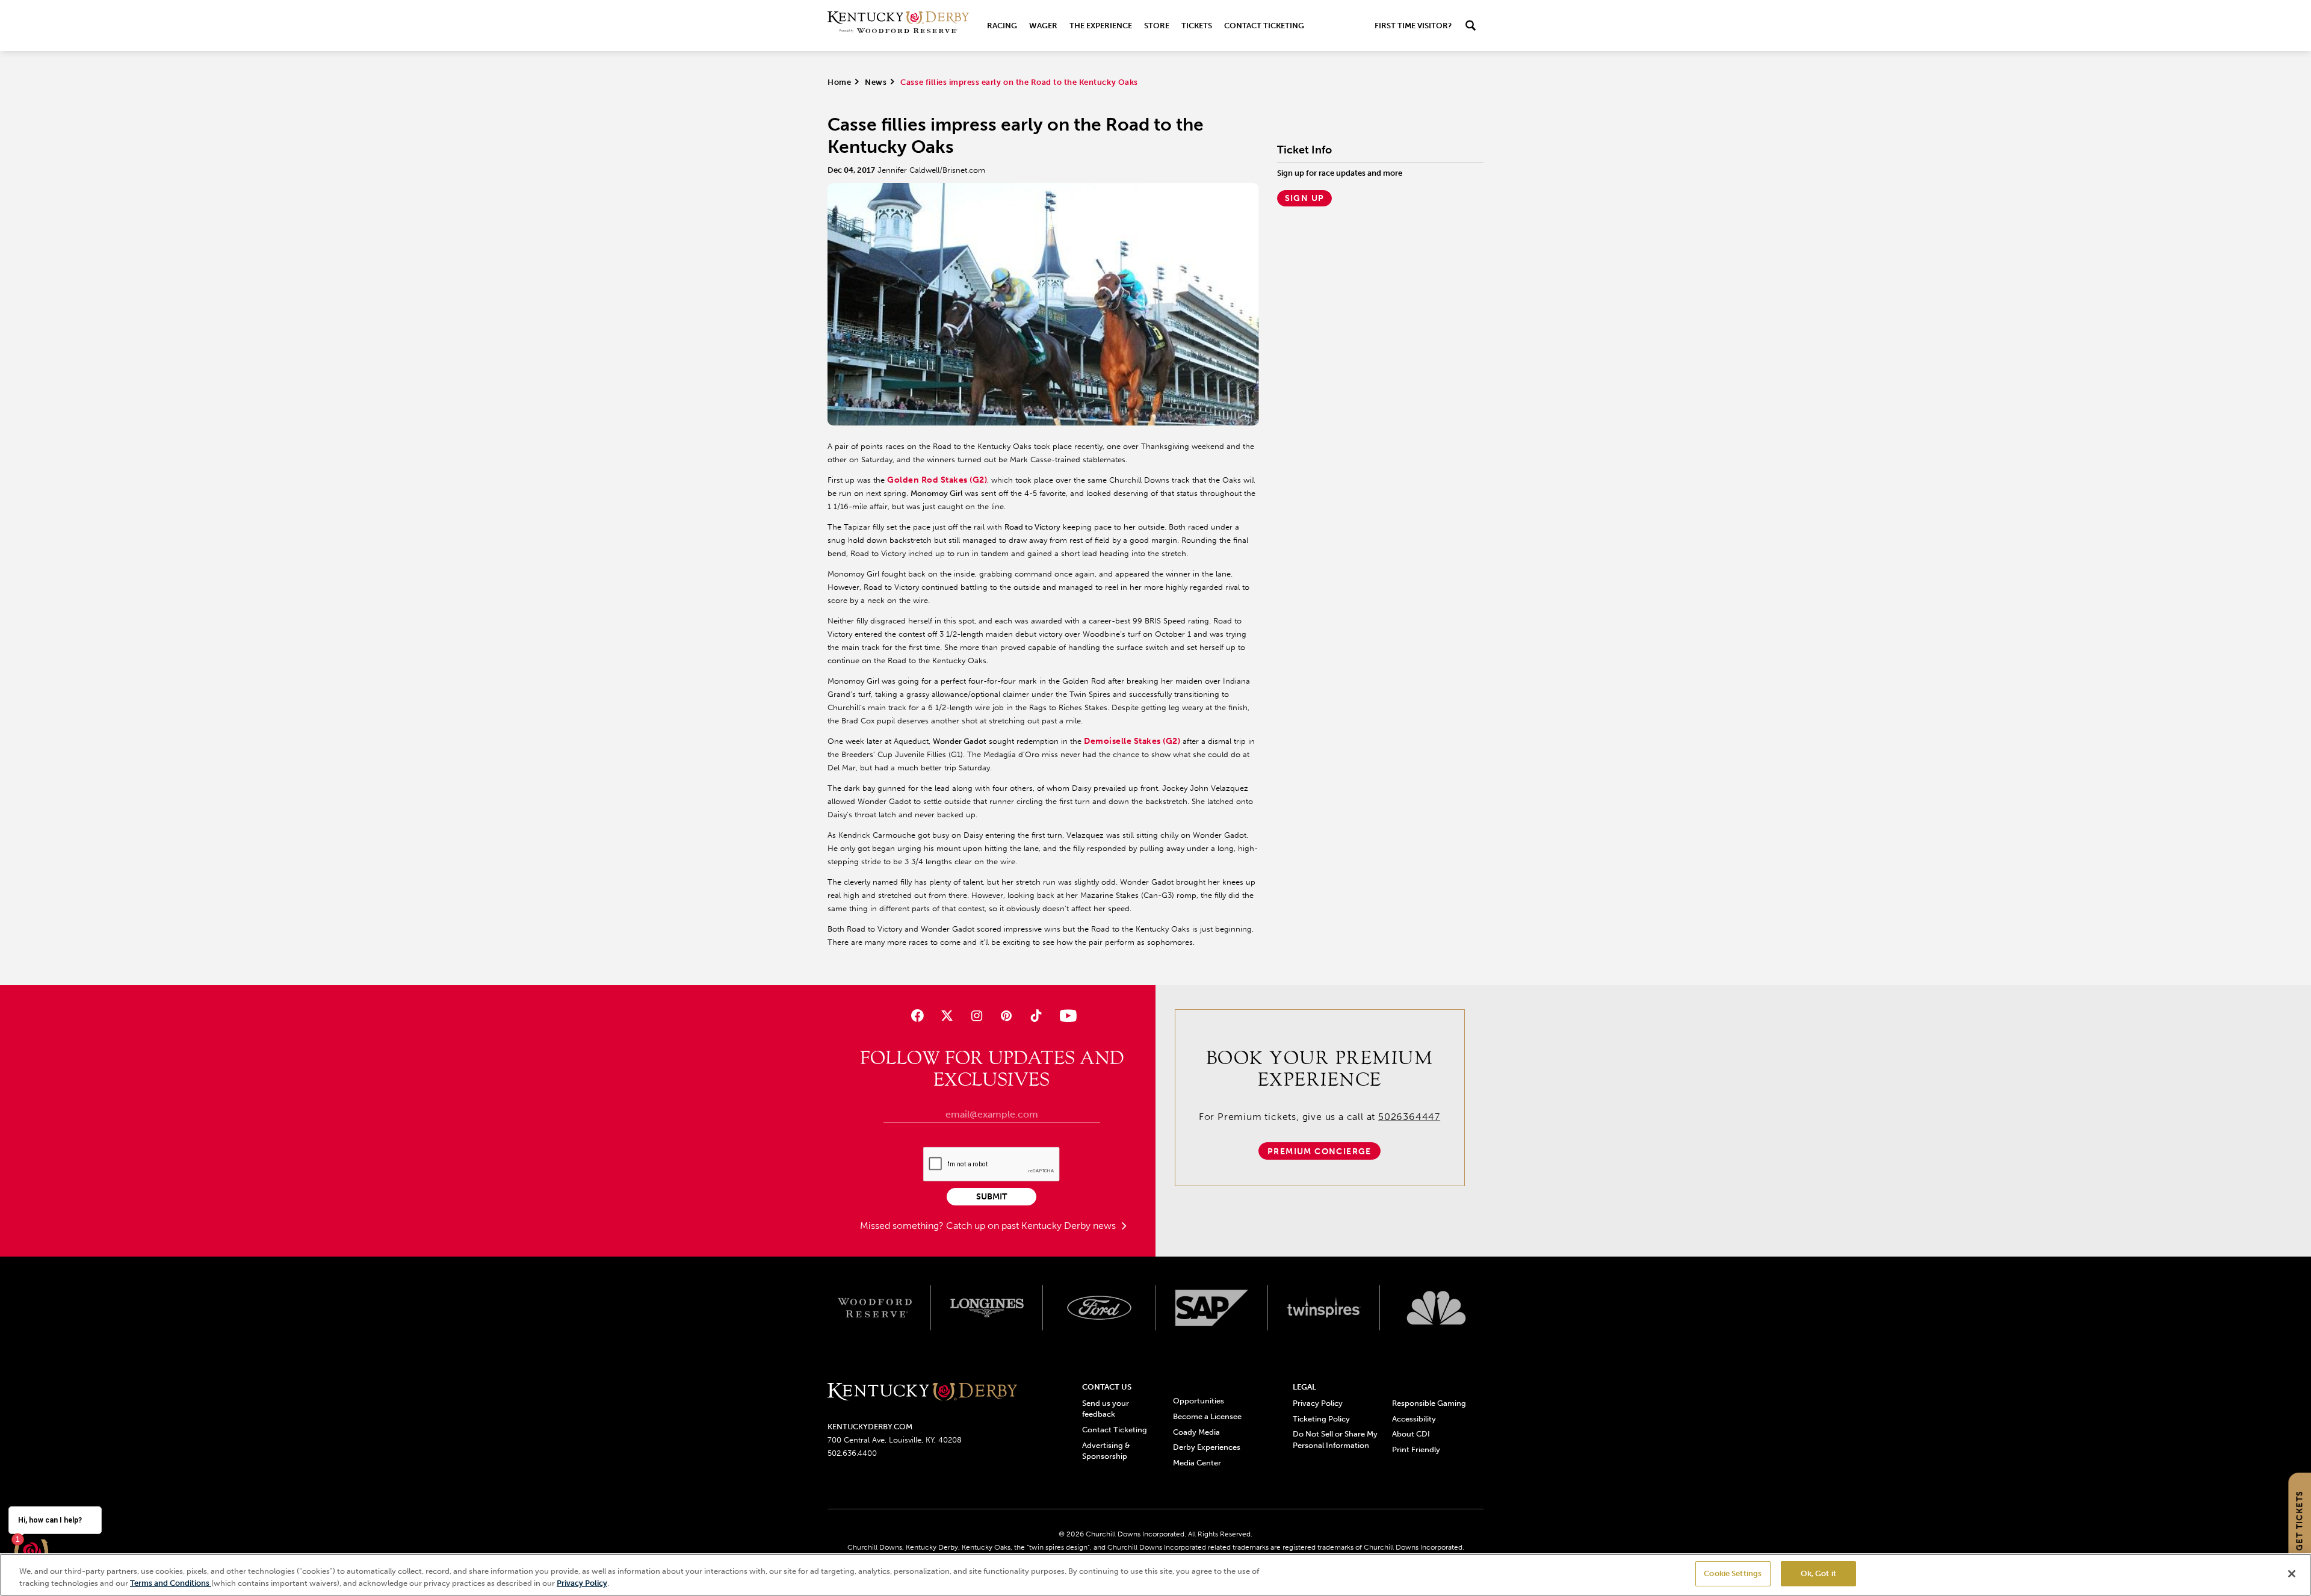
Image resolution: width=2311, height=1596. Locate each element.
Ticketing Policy (1321, 1419)
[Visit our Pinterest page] (1007, 1016)
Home (839, 82)
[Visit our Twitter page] (947, 1016)
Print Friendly (1416, 1449)
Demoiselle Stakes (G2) (1132, 741)
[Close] (2292, 1574)
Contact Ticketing (1264, 26)
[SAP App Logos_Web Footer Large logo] (1212, 1308)
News (876, 82)
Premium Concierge (1319, 1152)
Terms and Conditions (171, 1583)
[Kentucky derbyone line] (922, 1392)
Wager (1043, 26)
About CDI (1411, 1434)
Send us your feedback (1106, 1409)
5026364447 (1409, 1117)
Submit (992, 1197)
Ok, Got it (1818, 1573)
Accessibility (1414, 1419)
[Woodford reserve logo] (875, 1308)
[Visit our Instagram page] (976, 1016)
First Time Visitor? (1413, 26)
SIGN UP (1305, 198)
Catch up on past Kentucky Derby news (1032, 1226)
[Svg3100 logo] (1436, 1308)
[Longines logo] (987, 1308)
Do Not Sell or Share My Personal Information (1335, 1439)
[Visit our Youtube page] (1066, 1016)
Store (1157, 26)
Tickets (1197, 26)
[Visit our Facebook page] (917, 1016)
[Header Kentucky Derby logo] (898, 26)
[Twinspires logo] (1324, 1308)
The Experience (1101, 26)
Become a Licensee (1207, 1416)
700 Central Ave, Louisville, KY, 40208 (895, 1440)
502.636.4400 (852, 1453)
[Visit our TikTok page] (1036, 1016)
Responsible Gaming (1429, 1403)
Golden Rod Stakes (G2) (937, 480)
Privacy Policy (1318, 1403)
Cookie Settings (1733, 1573)
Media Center (1197, 1463)
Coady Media (1196, 1432)
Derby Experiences (1207, 1447)
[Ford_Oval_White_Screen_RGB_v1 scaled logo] (1099, 1308)
